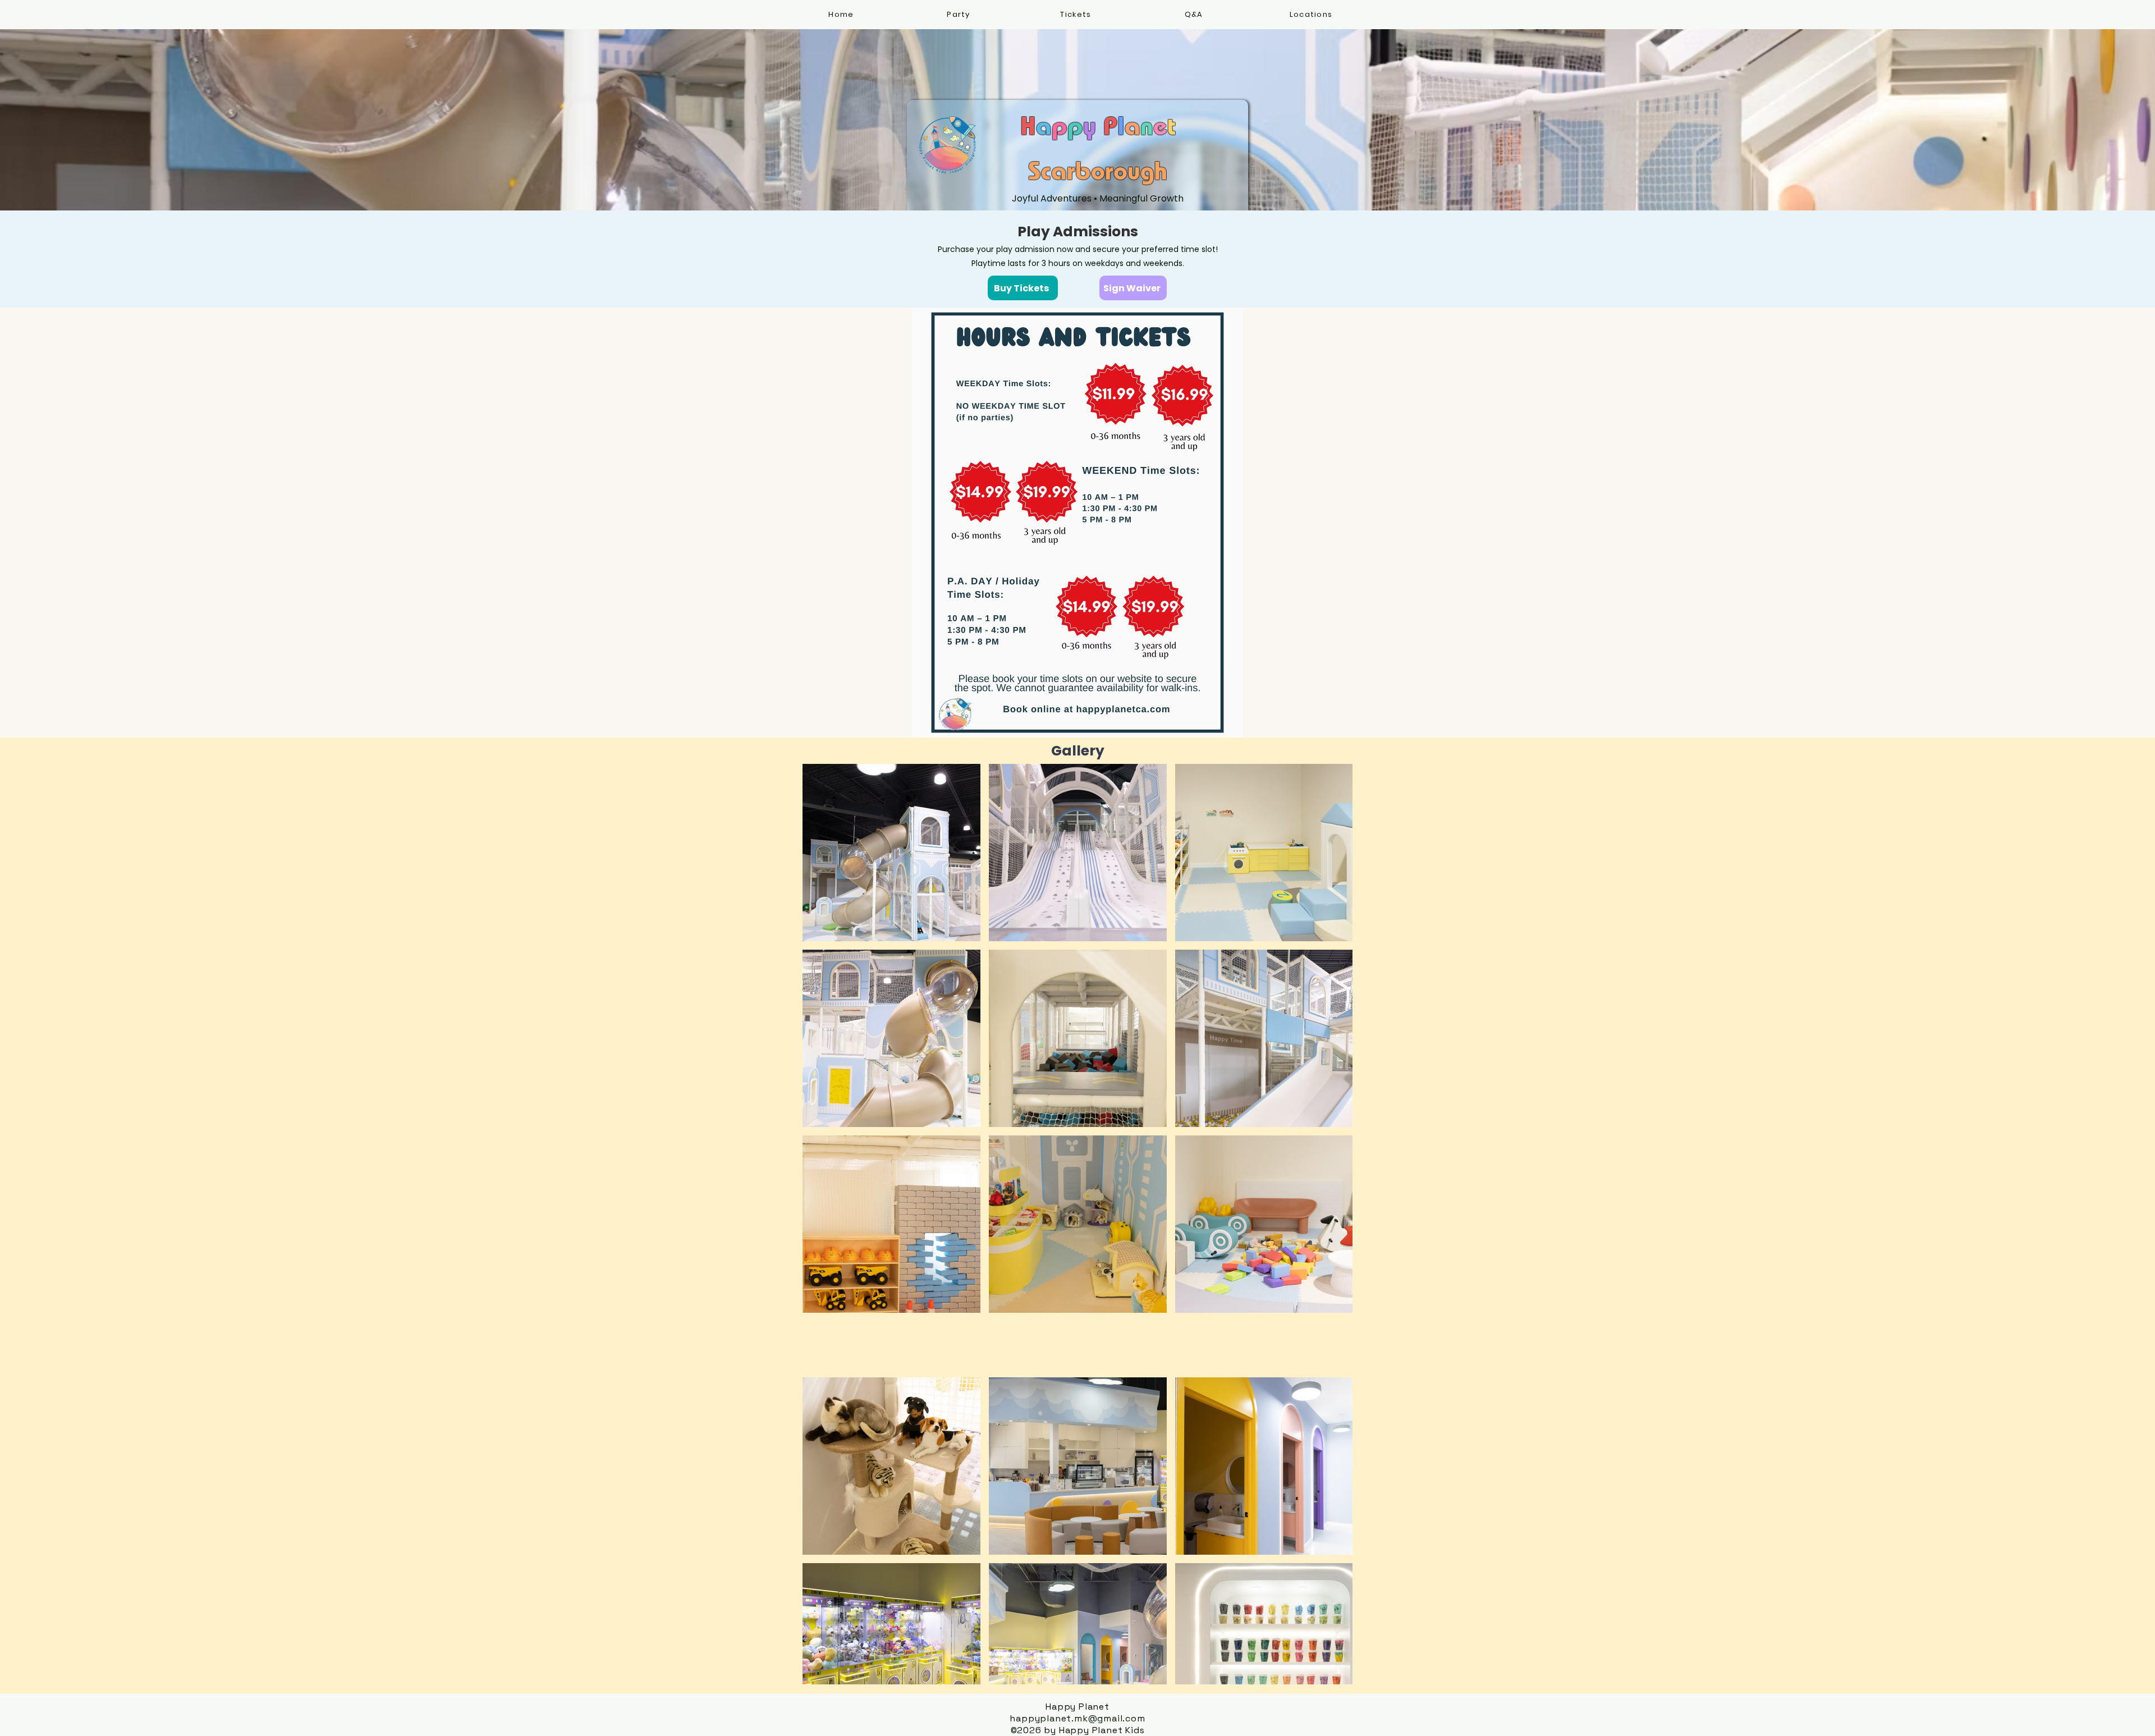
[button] (1312, 15)
